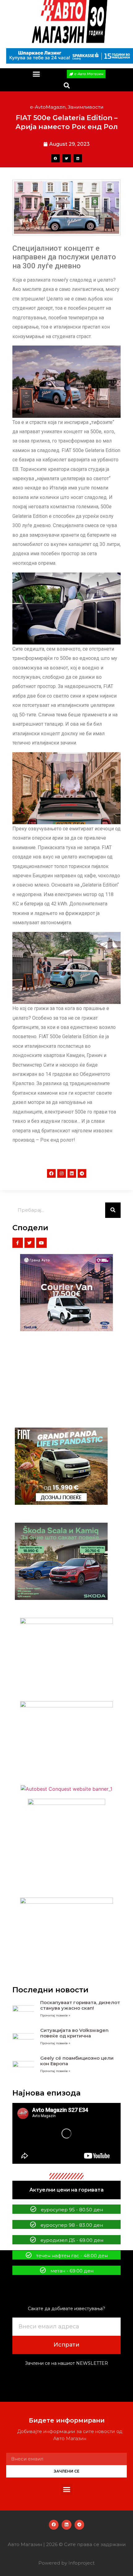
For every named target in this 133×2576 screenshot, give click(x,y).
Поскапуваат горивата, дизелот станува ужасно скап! (80, 2005)
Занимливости (86, 107)
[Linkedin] (72, 1173)
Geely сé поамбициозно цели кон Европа (77, 2061)
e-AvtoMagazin (48, 107)
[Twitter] (30, 1243)
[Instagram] (62, 1173)
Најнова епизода (47, 2093)
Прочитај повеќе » (55, 2015)
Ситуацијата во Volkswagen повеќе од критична (74, 2033)
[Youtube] (41, 1243)
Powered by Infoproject (66, 2563)
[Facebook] (51, 1173)
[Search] (113, 1210)
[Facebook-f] (18, 1243)
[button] (36, 74)
